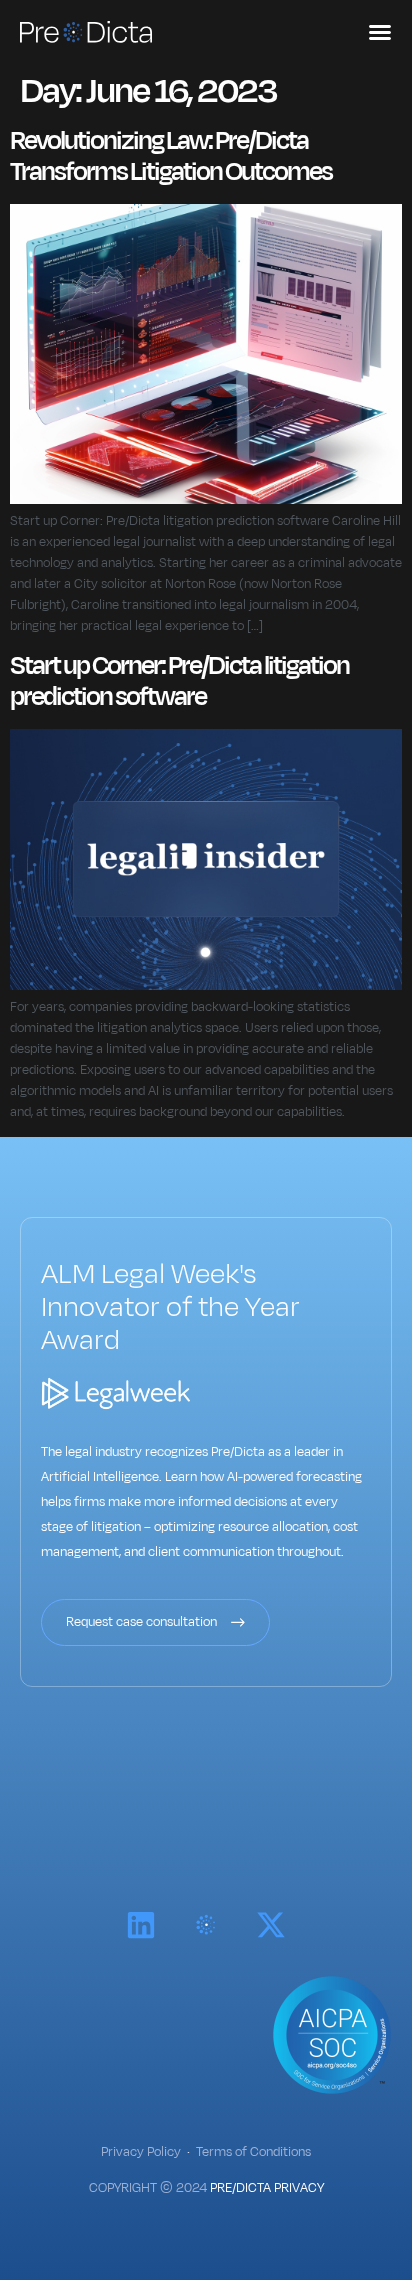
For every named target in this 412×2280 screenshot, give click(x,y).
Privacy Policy (141, 2152)
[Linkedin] (141, 1925)
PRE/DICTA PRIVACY (267, 2188)
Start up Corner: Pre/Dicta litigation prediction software (179, 681)
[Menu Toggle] (380, 32)
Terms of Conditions (253, 2152)
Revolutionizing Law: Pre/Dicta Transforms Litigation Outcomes (171, 156)
